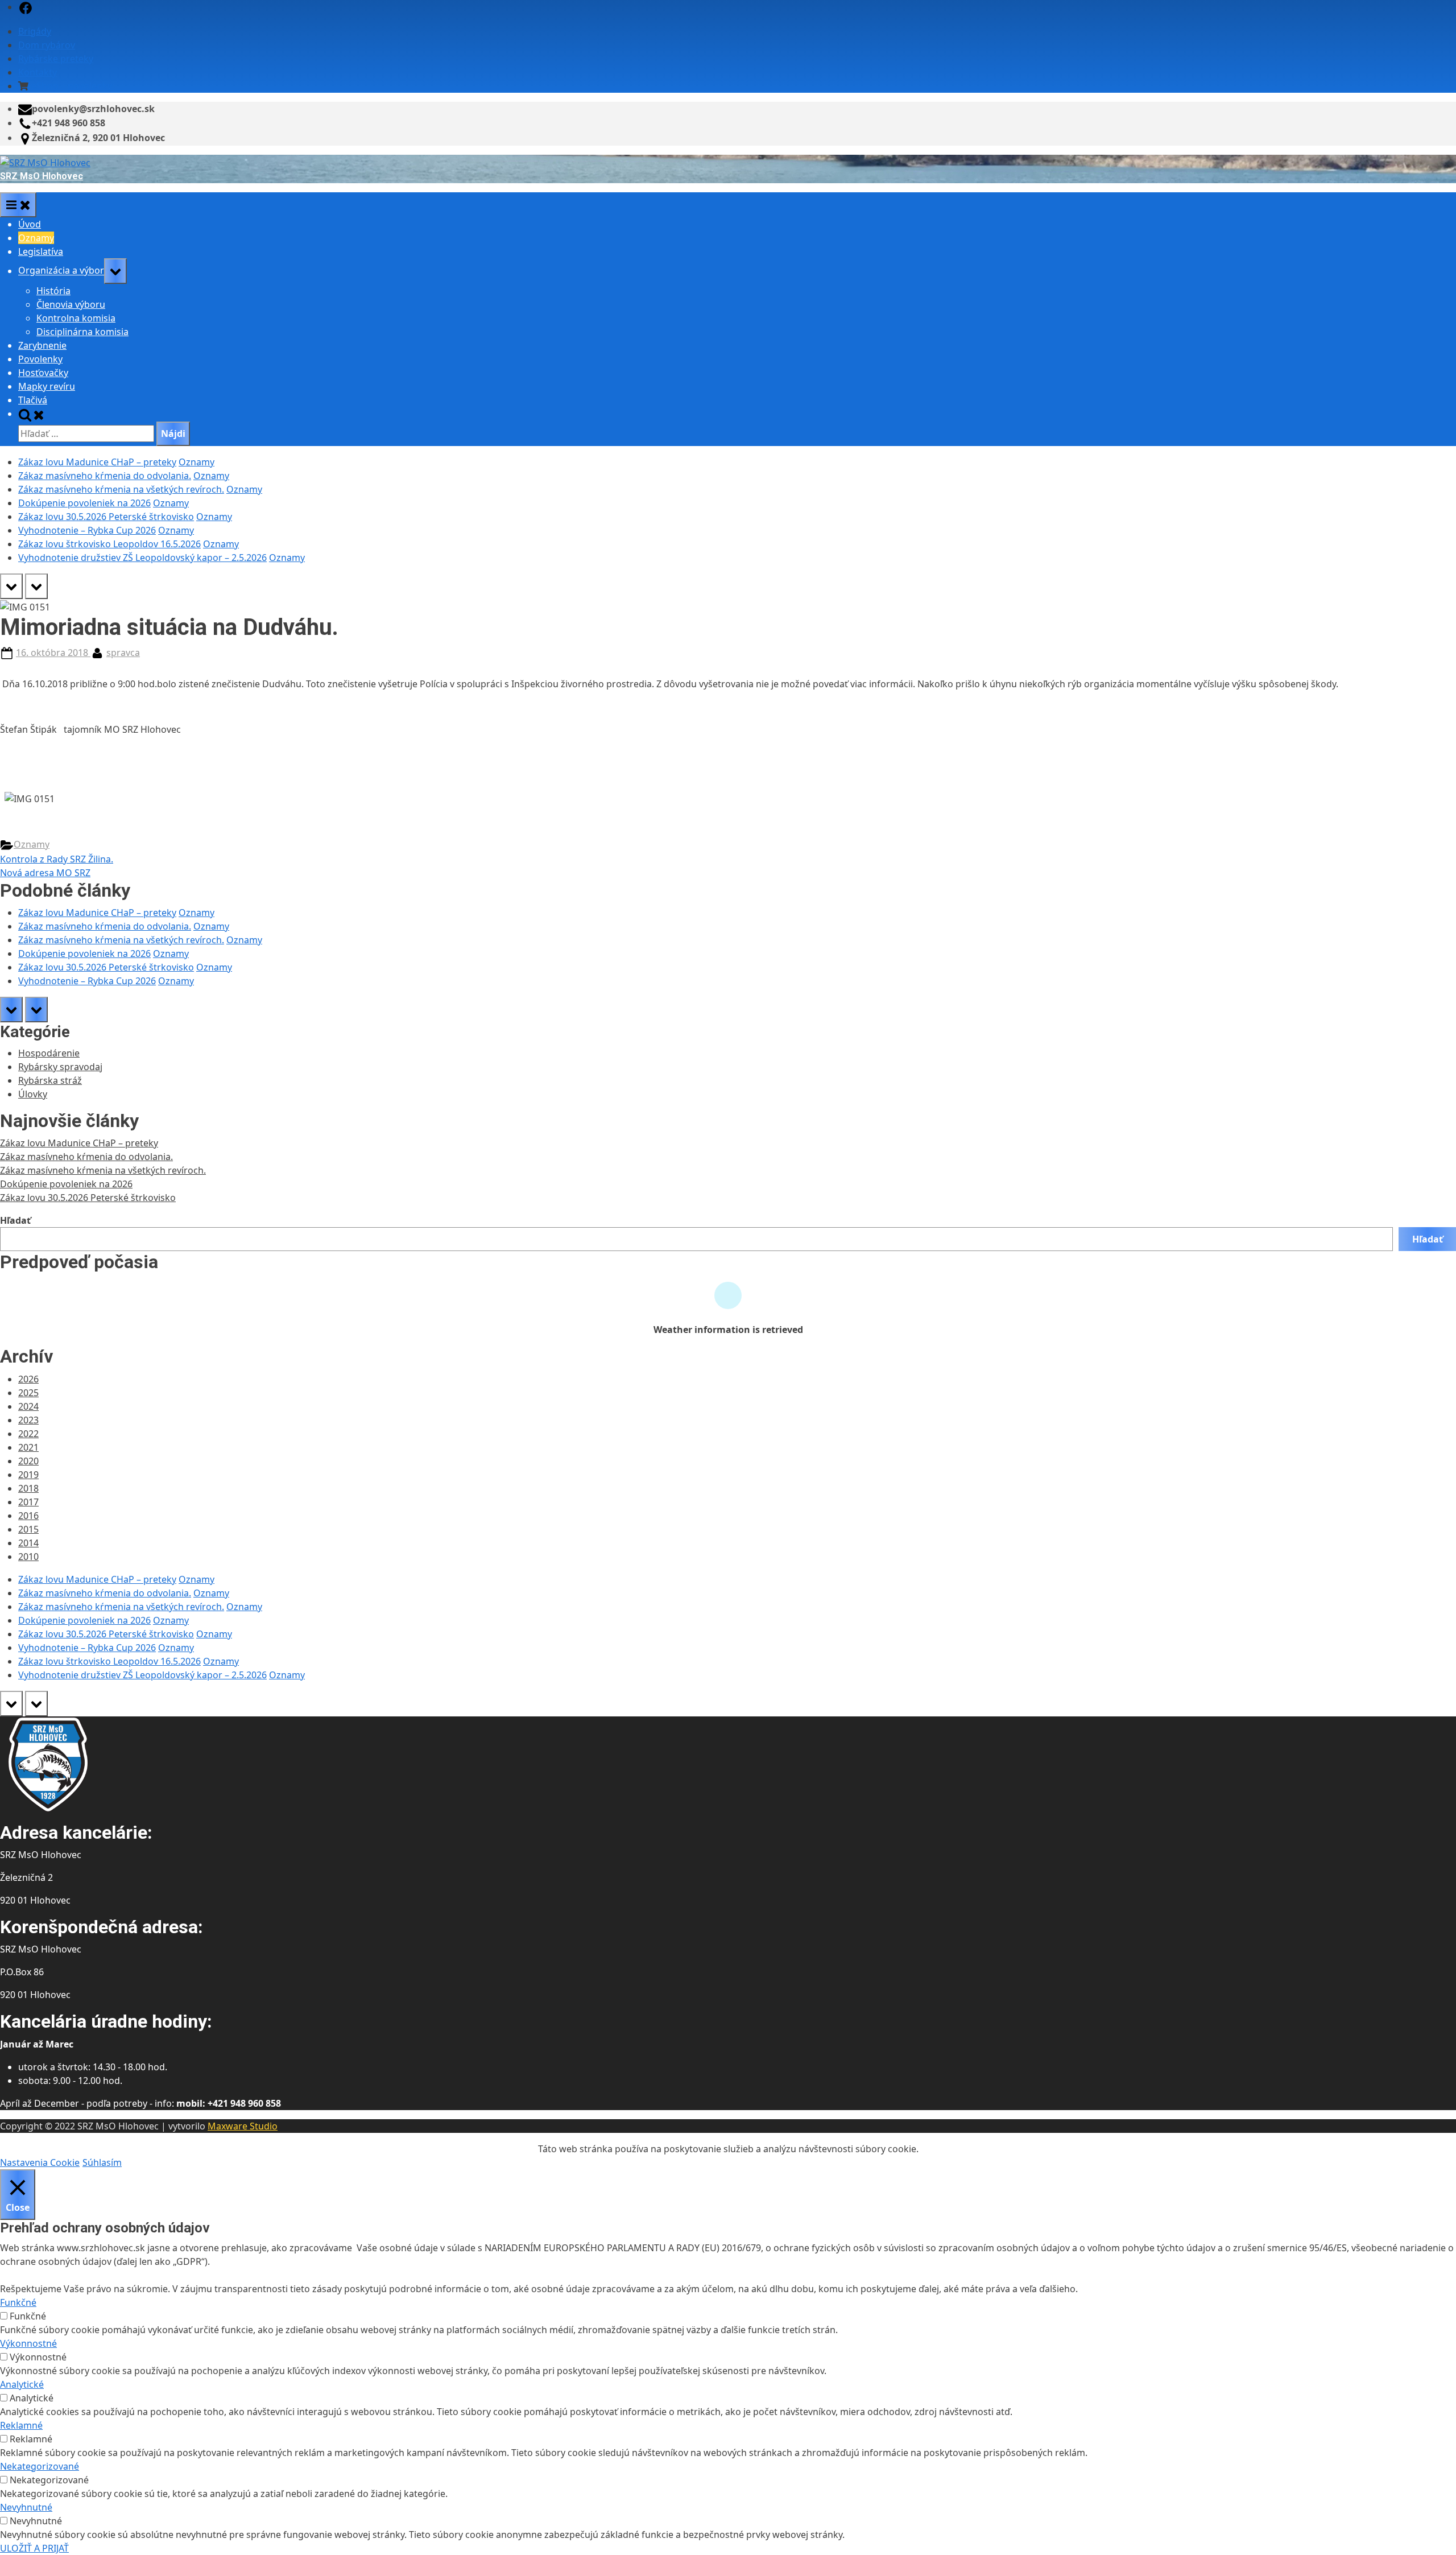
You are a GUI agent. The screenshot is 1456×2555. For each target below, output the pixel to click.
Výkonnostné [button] (28, 2343)
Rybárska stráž (50, 1080)
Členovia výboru (71, 304)
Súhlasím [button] (102, 2162)
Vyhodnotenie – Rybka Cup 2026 (87, 530)
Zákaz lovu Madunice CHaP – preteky (97, 462)
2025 (28, 1393)
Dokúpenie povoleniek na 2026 (84, 503)
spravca (123, 653)
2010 (28, 1557)
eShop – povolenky (72, 86)
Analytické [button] (22, 2384)
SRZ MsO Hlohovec (42, 176)
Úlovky (33, 1094)
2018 (28, 1488)
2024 (28, 1406)
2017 (28, 1502)
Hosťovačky (43, 373)
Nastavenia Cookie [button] (40, 2162)
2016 (28, 1516)
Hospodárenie (49, 1053)
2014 (28, 1543)
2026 (28, 1379)
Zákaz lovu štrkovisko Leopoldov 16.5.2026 (109, 544)
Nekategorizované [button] (40, 2466)
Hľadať (15, 1220)
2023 (28, 1420)
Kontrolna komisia (76, 318)
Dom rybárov (47, 45)
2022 (28, 1434)
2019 (28, 1475)
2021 (28, 1447)
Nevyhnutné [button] (26, 2507)
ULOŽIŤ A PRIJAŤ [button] (34, 2548)
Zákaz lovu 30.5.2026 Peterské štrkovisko (106, 517)
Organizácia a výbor (61, 271)
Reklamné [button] (21, 2425)
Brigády (35, 31)
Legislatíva (41, 251)
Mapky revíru (47, 386)
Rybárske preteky (56, 59)
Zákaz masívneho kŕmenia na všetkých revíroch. (121, 489)
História (53, 291)
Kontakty (38, 72)
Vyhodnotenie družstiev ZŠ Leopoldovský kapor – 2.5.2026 (142, 558)
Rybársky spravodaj (60, 1067)
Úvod (30, 224)
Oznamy (36, 238)
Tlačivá (33, 400)
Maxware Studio (243, 2126)
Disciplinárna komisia (82, 332)
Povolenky (40, 359)
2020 (28, 1461)
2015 (28, 1529)
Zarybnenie (42, 345)
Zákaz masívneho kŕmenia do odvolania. (105, 476)
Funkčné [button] (18, 2302)
